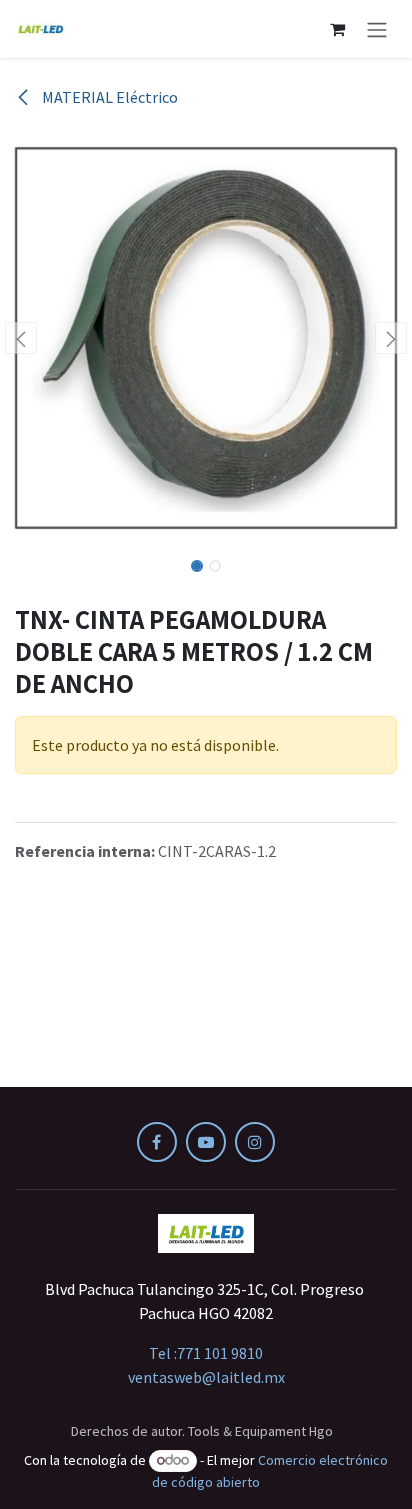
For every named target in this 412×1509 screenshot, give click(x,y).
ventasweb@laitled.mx (206, 1377)
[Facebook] (157, 1142)
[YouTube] (206, 1142)
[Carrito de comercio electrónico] (337, 29)
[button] (20, 338)
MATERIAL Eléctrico (108, 97)
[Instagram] (255, 1142)
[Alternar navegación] (377, 29)
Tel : (206, 1353)
